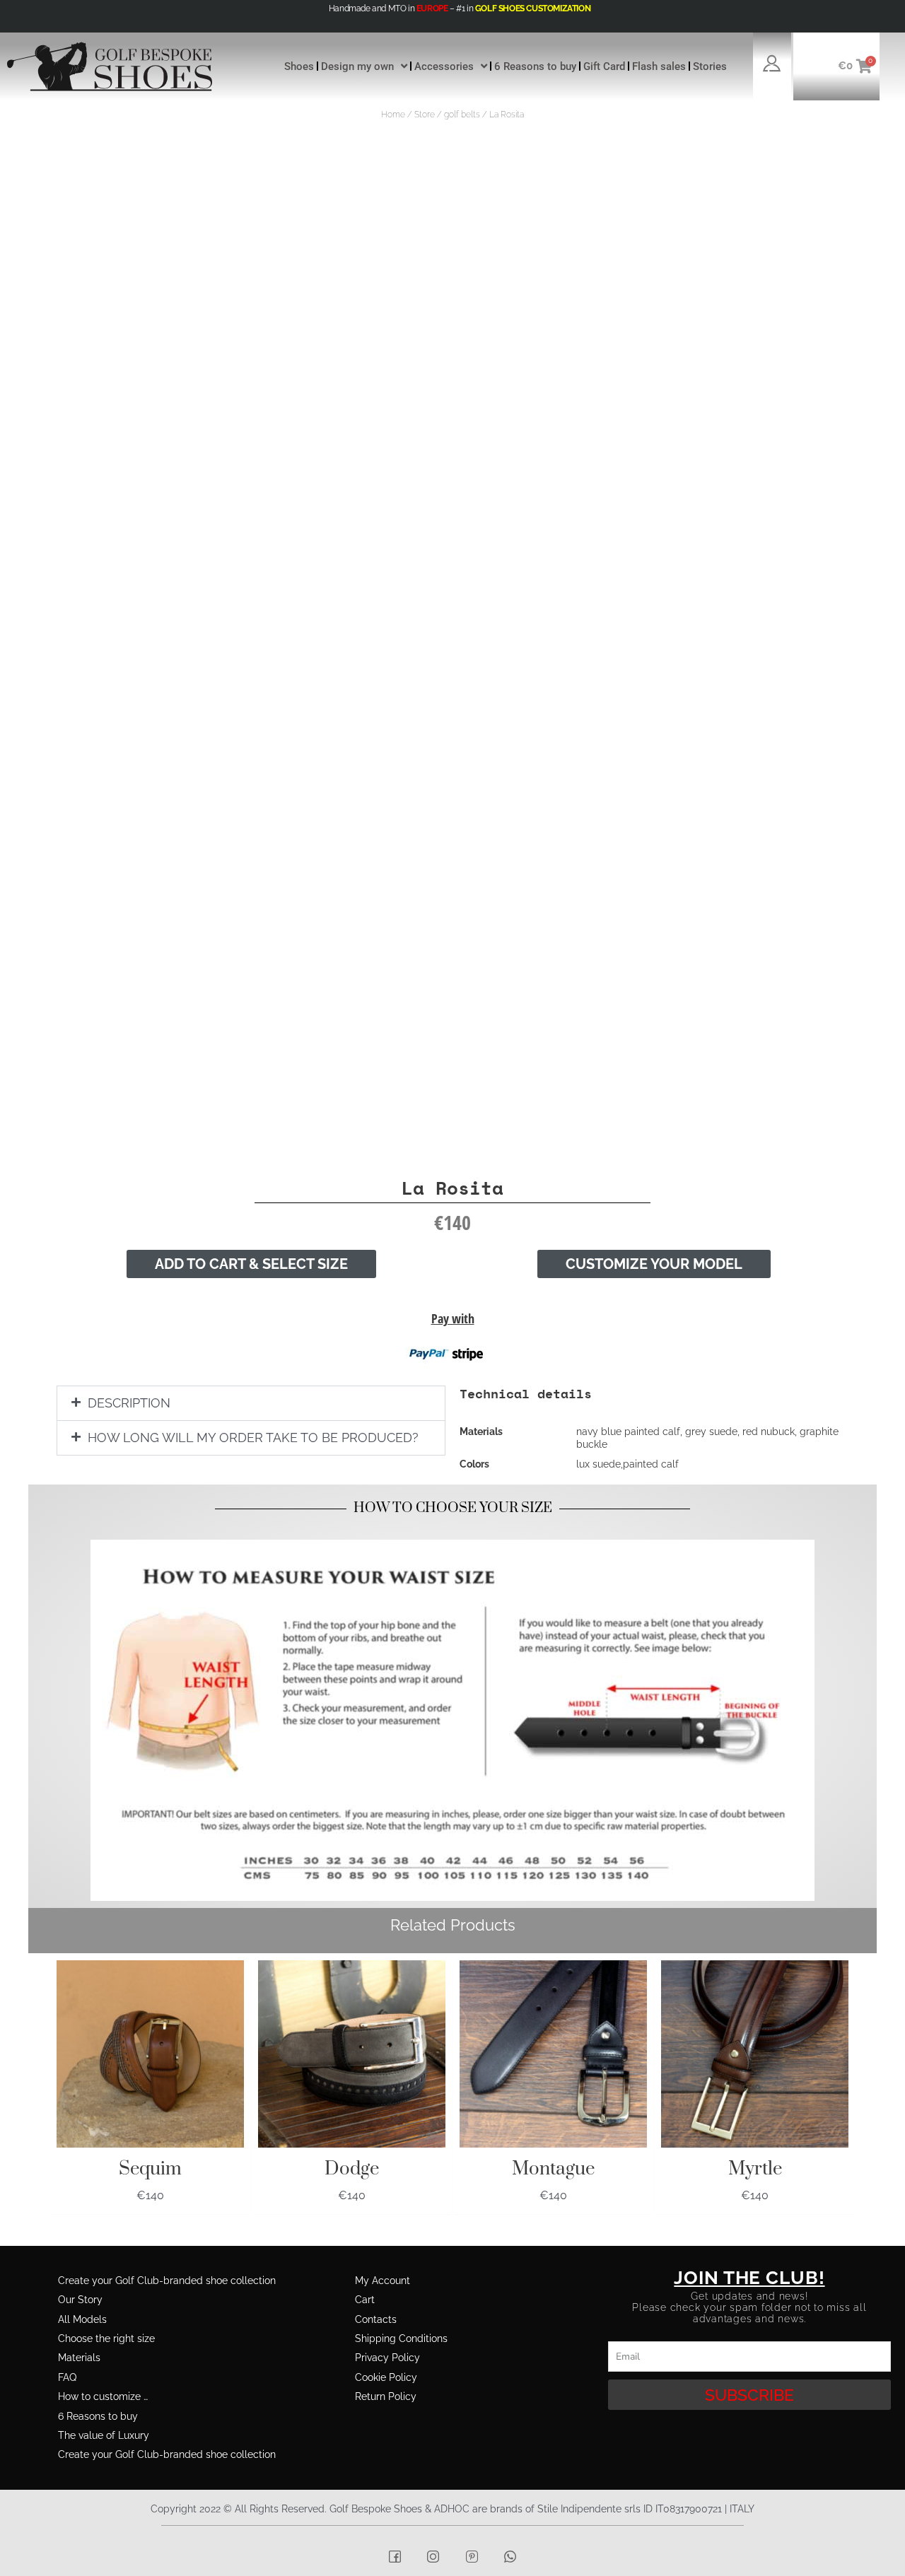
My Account (383, 2281)
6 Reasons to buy (535, 66)
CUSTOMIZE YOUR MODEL (654, 1264)
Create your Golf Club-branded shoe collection (167, 2281)
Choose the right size (106, 2338)
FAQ (67, 2377)
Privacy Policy (387, 2358)
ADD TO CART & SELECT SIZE (251, 1264)
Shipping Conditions (401, 2338)
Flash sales (659, 66)
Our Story (80, 2300)
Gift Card (604, 66)
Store (425, 115)
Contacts (376, 2319)
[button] (251, 1403)
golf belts (462, 115)
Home (393, 115)
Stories (710, 66)
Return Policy (386, 2396)
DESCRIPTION (129, 1403)
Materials (79, 2358)
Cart (365, 2300)
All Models (82, 2319)
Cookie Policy (386, 2377)
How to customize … (103, 2396)
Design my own (357, 66)
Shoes (299, 66)
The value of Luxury (104, 2435)
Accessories (444, 66)
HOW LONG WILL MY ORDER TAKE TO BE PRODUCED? (253, 1438)
